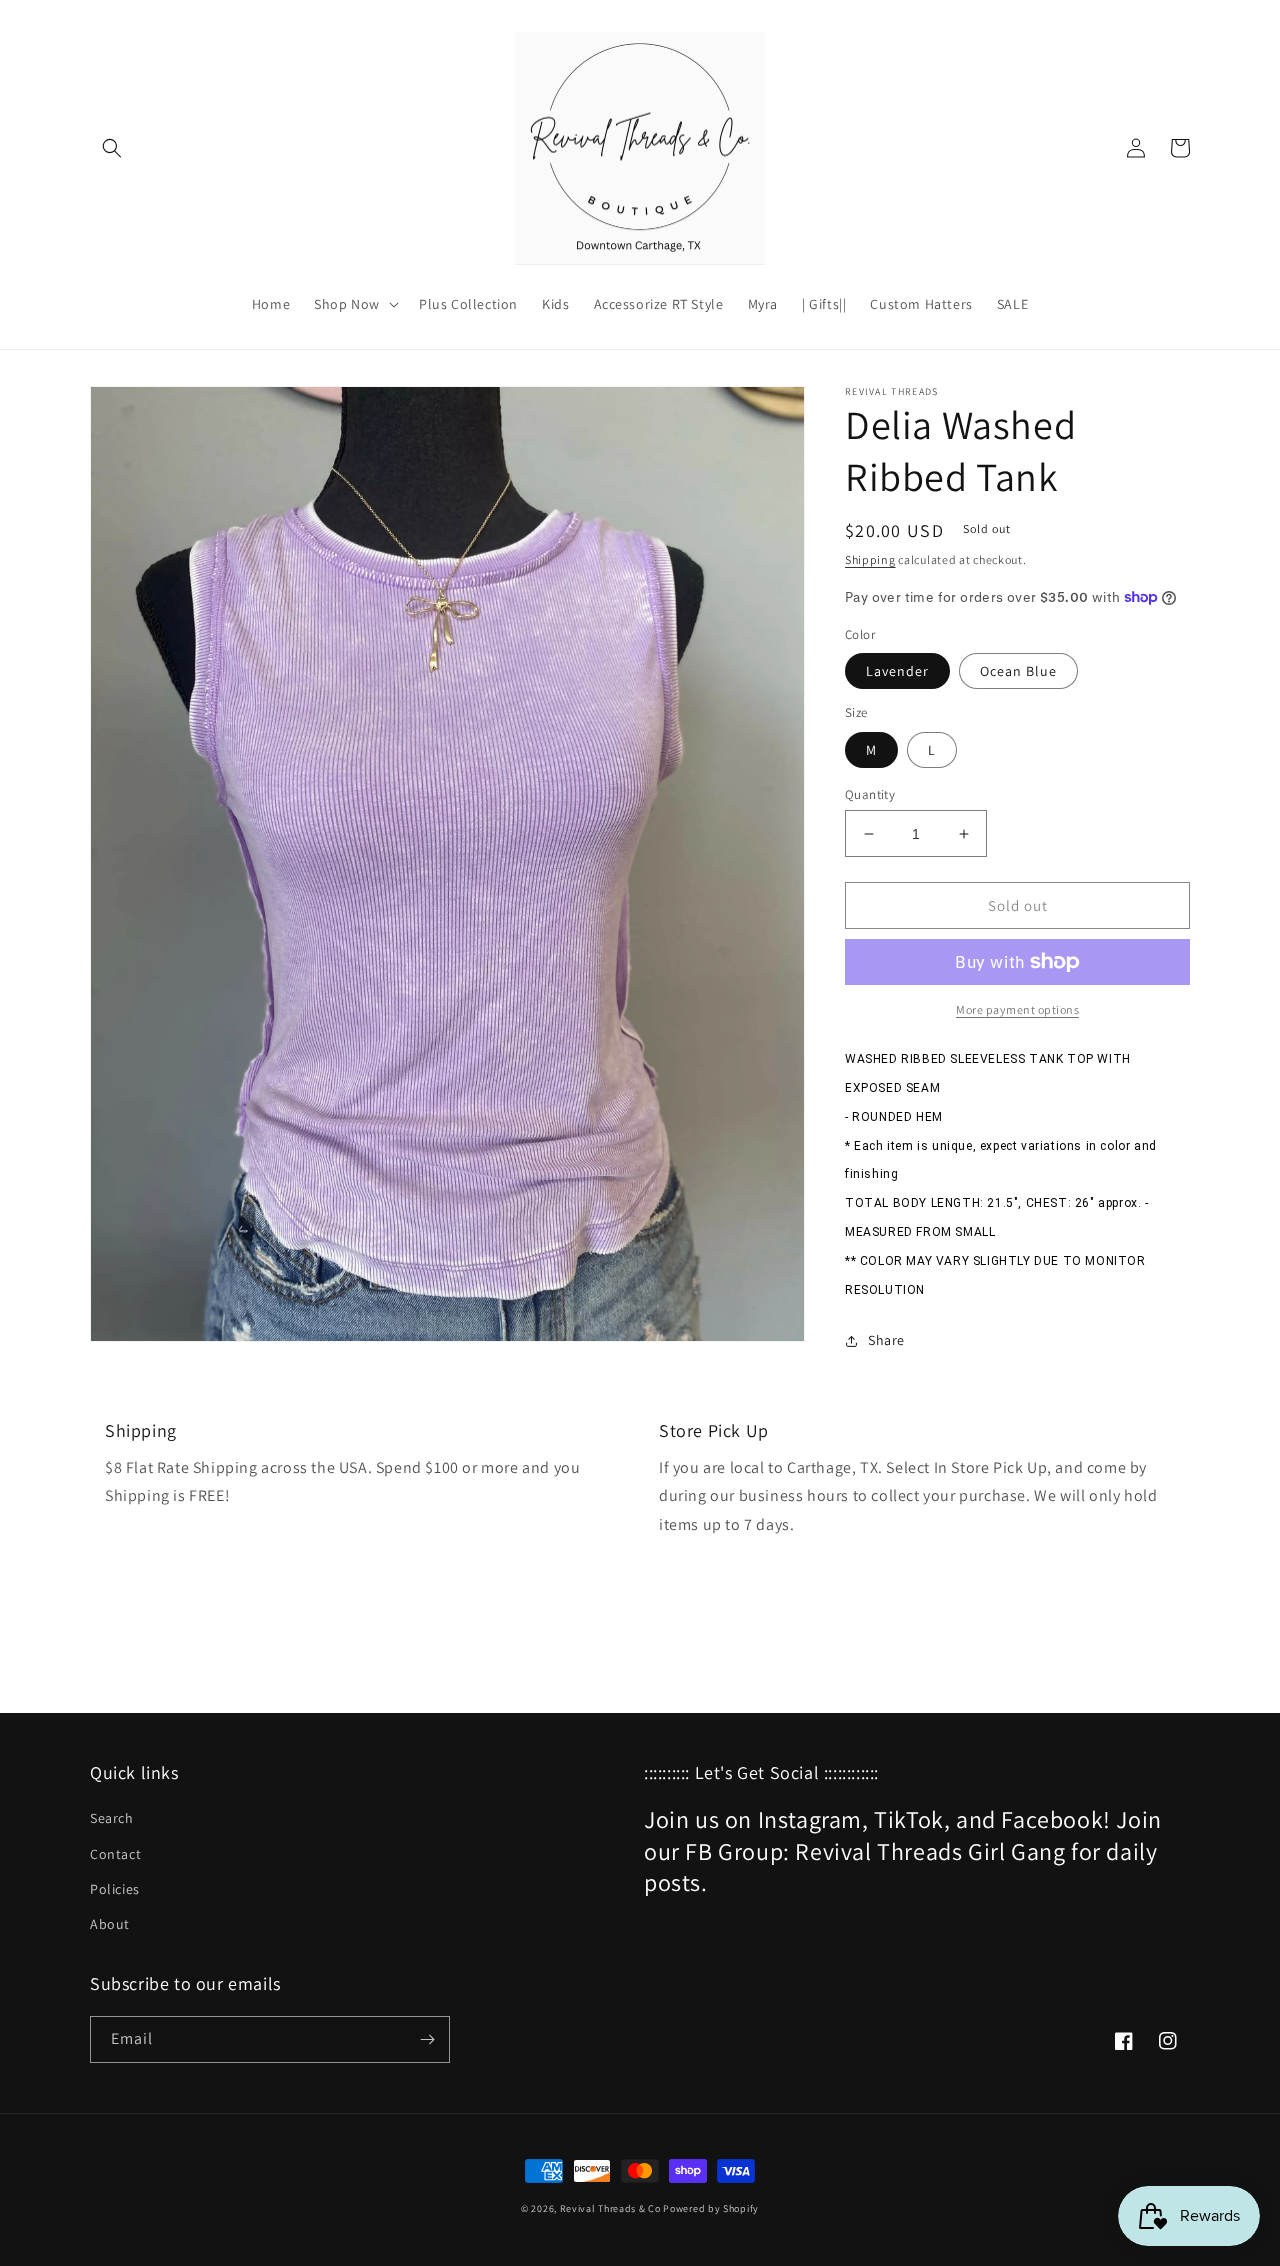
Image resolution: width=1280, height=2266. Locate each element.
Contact (115, 1854)
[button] (112, 148)
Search (112, 1818)
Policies (115, 1889)
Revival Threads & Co (610, 2208)
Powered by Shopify (711, 2208)
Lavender (897, 671)
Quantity (870, 794)
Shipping (870, 559)
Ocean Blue (1018, 671)
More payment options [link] (1017, 1009)
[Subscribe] (427, 2039)
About (110, 1924)
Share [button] (886, 1340)
